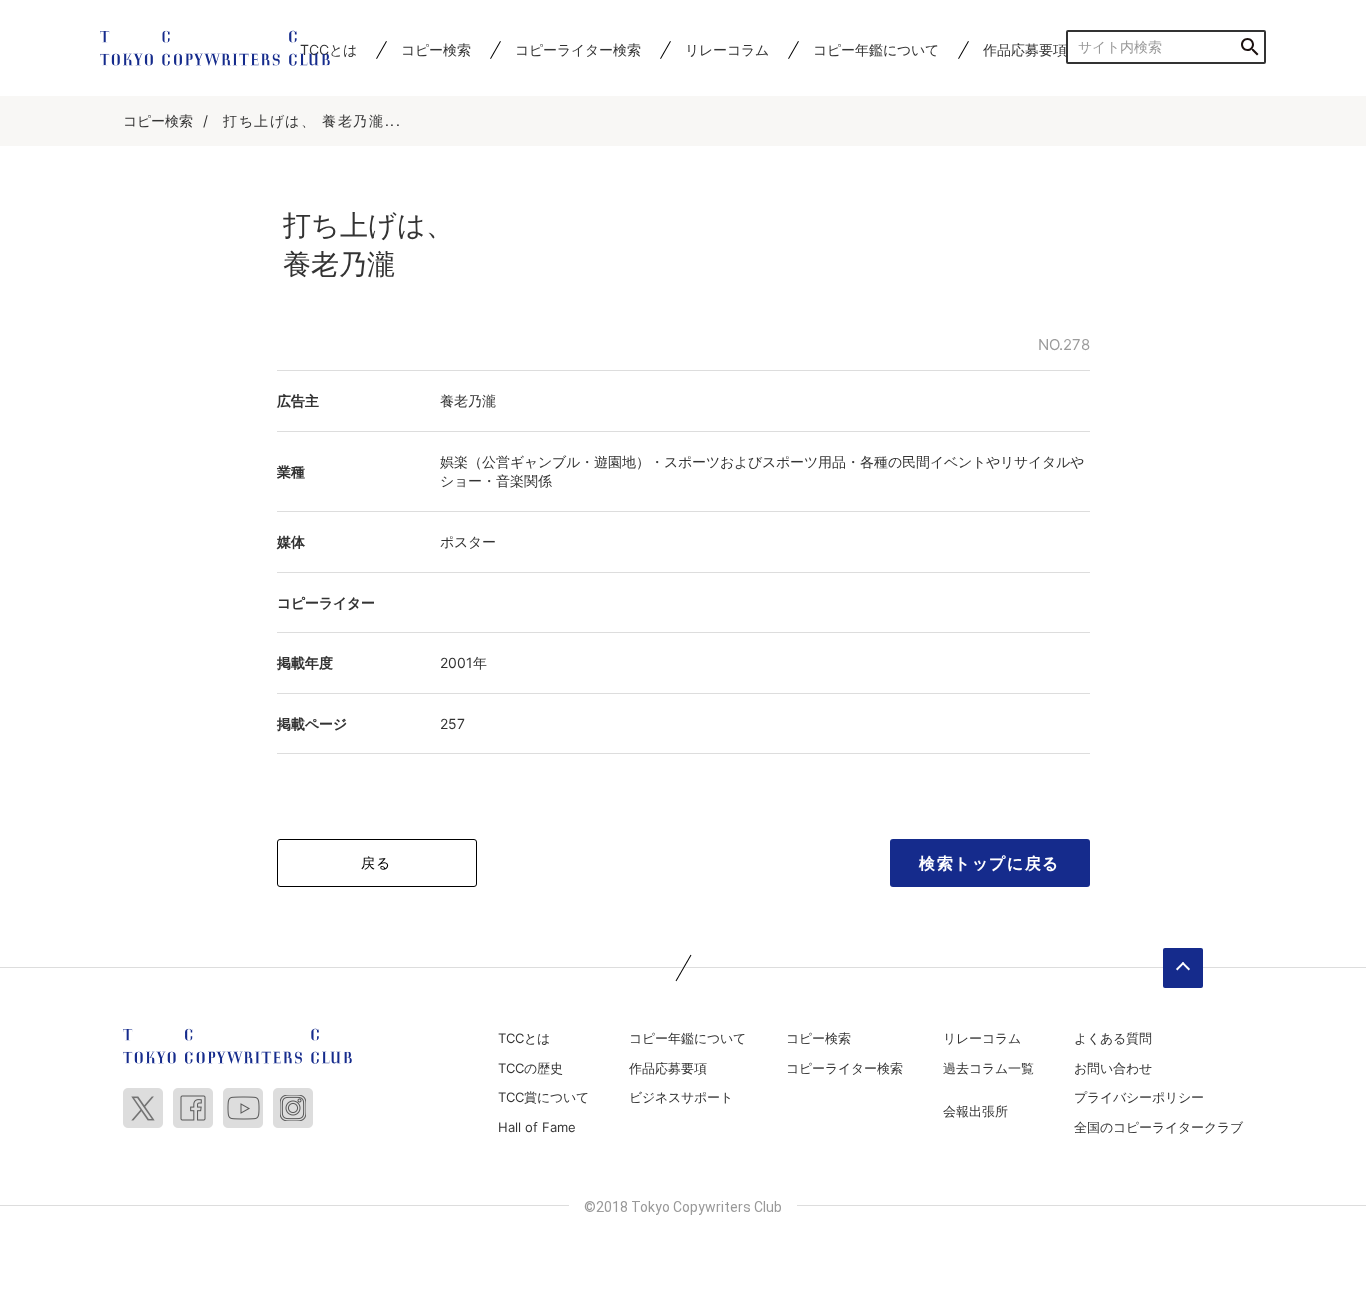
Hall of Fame (537, 1127)
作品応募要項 (1025, 49)
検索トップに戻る (989, 863)
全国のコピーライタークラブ (1158, 1127)
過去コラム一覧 (988, 1068)
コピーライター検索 (578, 49)
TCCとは (524, 1038)
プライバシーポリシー (1139, 1097)
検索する (1249, 46)
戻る (376, 862)
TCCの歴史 (530, 1068)
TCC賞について (543, 1097)
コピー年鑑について (876, 49)
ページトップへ (1183, 968)
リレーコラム (727, 49)
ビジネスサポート (681, 1097)
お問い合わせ (1113, 1068)
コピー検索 (436, 49)
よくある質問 (1113, 1038)
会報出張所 (975, 1111)
